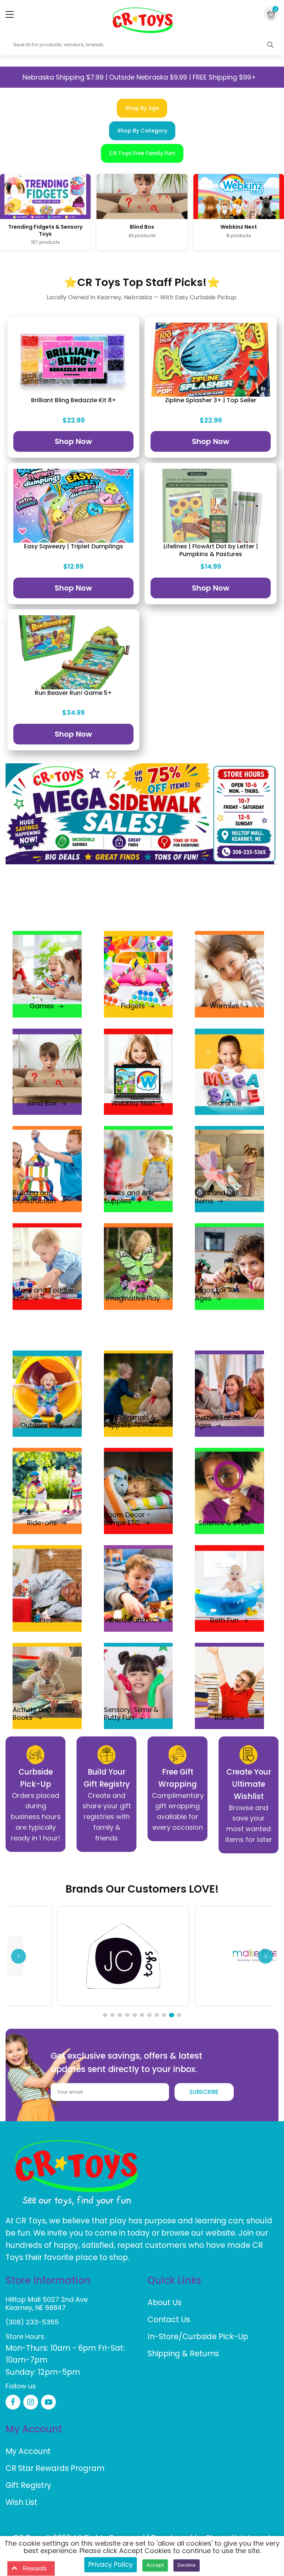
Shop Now (73, 441)
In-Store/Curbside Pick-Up (198, 2336)
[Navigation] (10, 14)
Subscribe (204, 2092)
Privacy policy (111, 2564)
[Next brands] (266, 1956)
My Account (28, 2451)
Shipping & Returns (183, 2353)
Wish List (21, 2502)
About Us (165, 2302)
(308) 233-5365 (32, 2322)
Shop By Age (142, 108)
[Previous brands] (18, 1956)
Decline (187, 2565)
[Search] (270, 45)
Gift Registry (28, 2485)
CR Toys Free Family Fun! (142, 153)
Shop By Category (142, 131)
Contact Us (169, 2319)
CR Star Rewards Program (55, 2468)
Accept (155, 2565)
